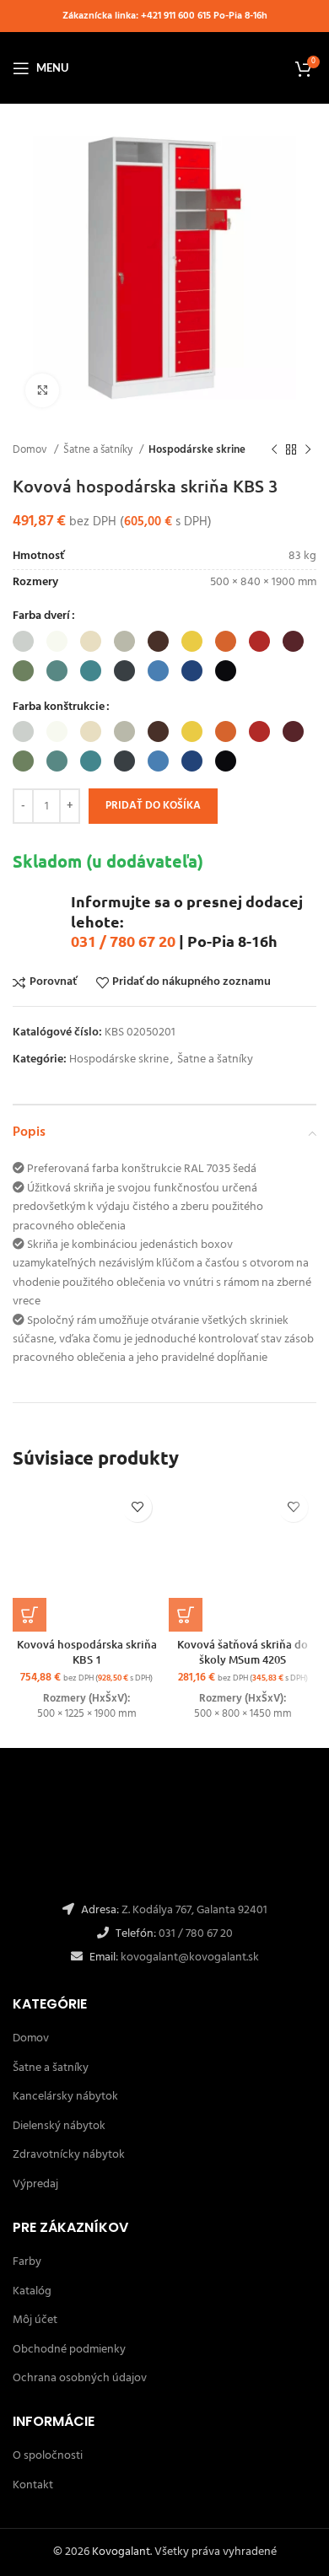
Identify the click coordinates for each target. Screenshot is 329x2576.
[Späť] (274, 450)
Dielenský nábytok (59, 2126)
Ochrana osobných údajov (80, 2378)
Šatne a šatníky (99, 450)
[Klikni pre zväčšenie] (42, 390)
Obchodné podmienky (69, 2350)
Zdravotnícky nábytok (69, 2155)
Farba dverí (41, 616)
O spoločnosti (48, 2456)
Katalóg (32, 2291)
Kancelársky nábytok (65, 2097)
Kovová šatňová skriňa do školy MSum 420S (243, 1652)
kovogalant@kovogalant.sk (189, 1958)
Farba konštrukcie (59, 707)
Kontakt (33, 2485)
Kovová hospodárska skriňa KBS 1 (87, 1652)
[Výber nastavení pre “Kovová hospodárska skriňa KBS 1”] (30, 1615)
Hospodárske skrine (197, 450)
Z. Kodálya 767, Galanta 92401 (194, 1910)
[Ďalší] (308, 450)
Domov (31, 450)
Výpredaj (35, 2184)
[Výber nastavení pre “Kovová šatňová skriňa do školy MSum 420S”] (186, 1615)
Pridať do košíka (153, 806)
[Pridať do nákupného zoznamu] (137, 1507)
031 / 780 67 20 (123, 941)
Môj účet (35, 2320)
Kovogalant (121, 2552)
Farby (27, 2262)
